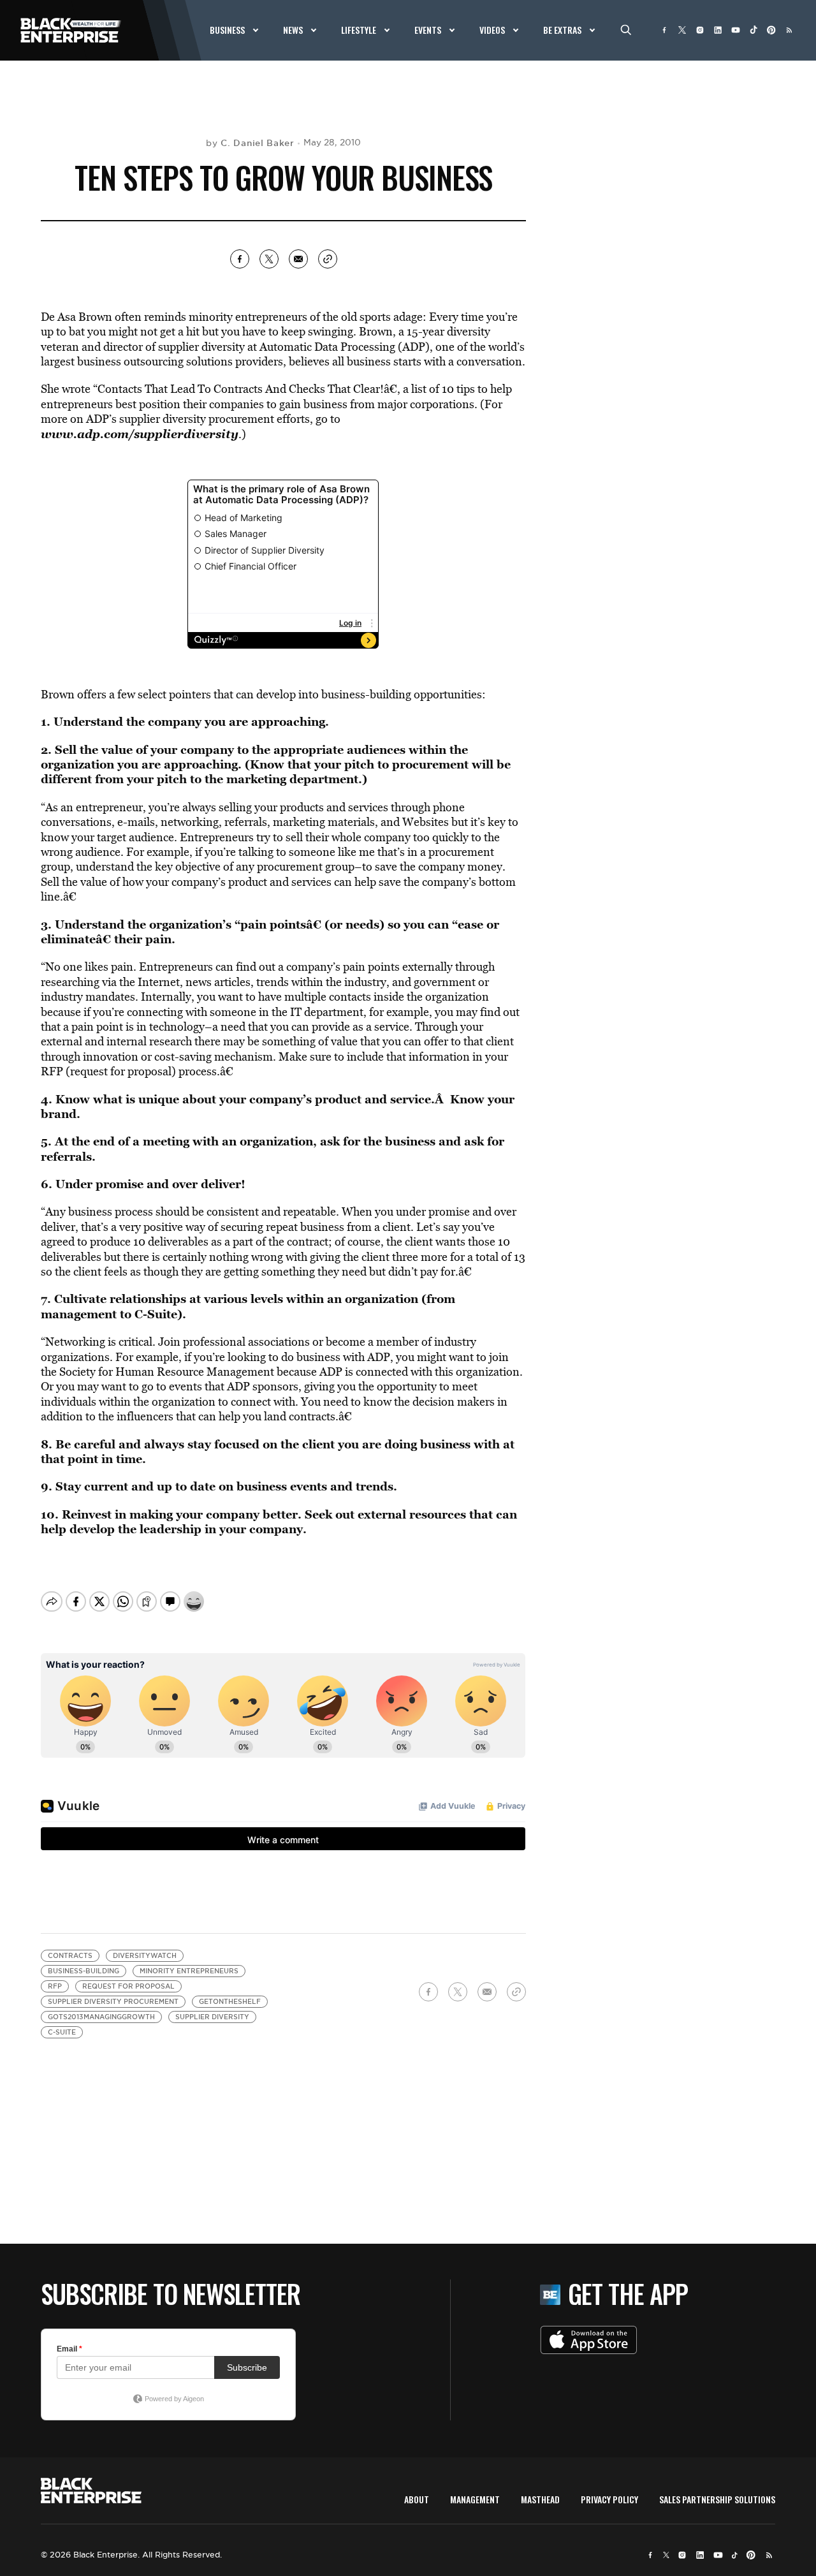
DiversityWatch (145, 1956)
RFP (55, 1986)
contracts (70, 1956)
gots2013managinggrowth (101, 2017)
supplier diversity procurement (113, 2002)
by (250, 143)
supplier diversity (212, 2017)
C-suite (62, 2032)
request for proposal (128, 1986)
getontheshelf (230, 2002)
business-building (84, 1971)
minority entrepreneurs (189, 1971)
